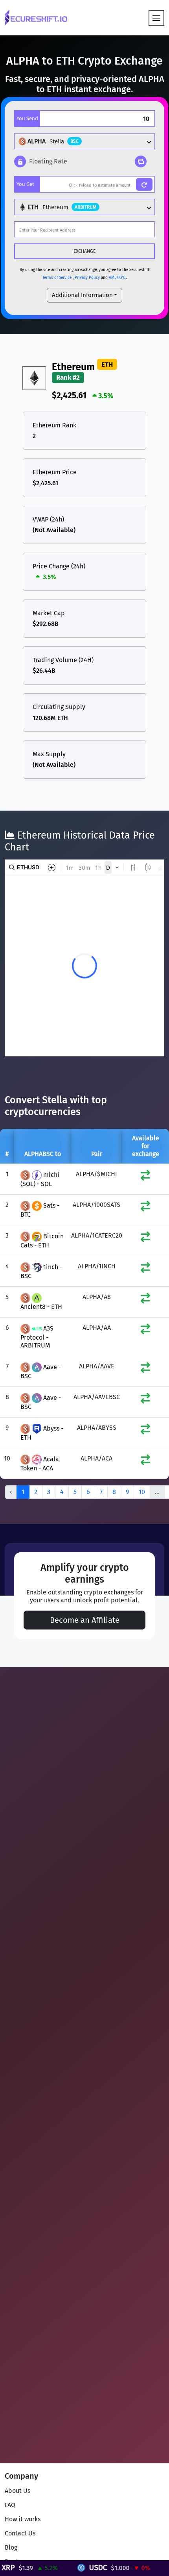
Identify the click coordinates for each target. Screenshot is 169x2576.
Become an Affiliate (85, 1620)
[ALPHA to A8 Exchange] (145, 1300)
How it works (23, 2519)
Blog (11, 2547)
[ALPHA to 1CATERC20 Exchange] (145, 1239)
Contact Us (20, 2533)
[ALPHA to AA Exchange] (145, 1331)
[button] (41, 161)
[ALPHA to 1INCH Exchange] (145, 1269)
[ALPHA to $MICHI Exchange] (145, 1177)
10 (142, 1492)
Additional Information (82, 295)
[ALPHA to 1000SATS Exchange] (145, 1208)
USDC (76, 2568)
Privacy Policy (87, 278)
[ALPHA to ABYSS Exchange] (145, 1431)
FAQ (10, 2505)
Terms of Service (57, 278)
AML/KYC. (118, 278)
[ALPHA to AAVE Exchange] (145, 1369)
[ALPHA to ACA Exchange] (145, 1462)
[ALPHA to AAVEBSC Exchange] (145, 1400)
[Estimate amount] (144, 184)
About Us (17, 2491)
